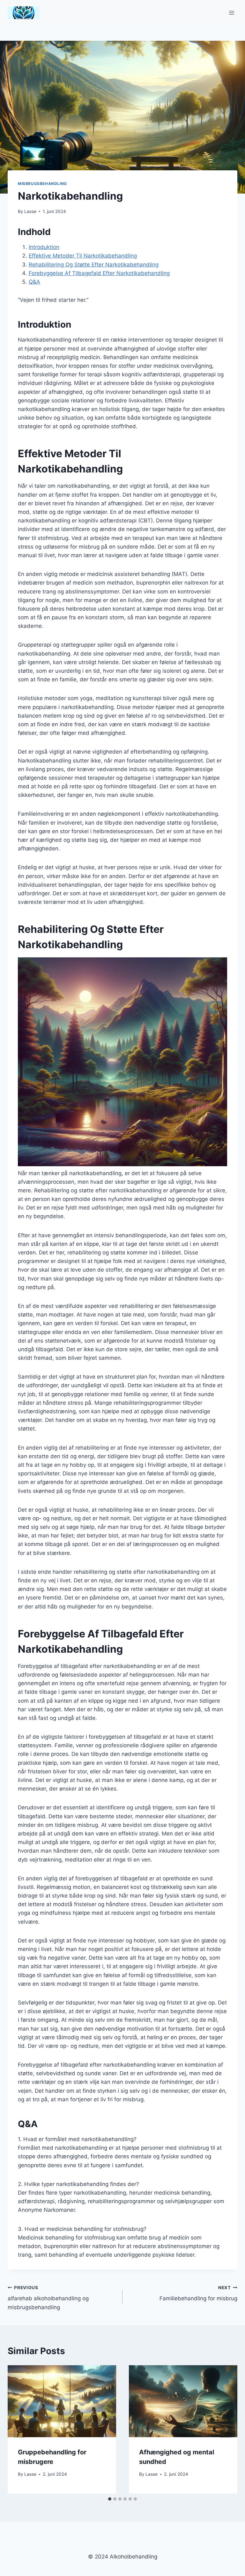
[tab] (110, 2499)
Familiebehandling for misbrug (198, 2293)
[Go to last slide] (19, 2429)
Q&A (34, 282)
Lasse (30, 211)
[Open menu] (231, 13)
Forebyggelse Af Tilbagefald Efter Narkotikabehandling (99, 273)
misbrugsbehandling (42, 184)
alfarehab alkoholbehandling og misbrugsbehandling (48, 2298)
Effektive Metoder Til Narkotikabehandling (83, 256)
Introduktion (44, 247)
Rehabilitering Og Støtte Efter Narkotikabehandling (94, 265)
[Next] (226, 2429)
